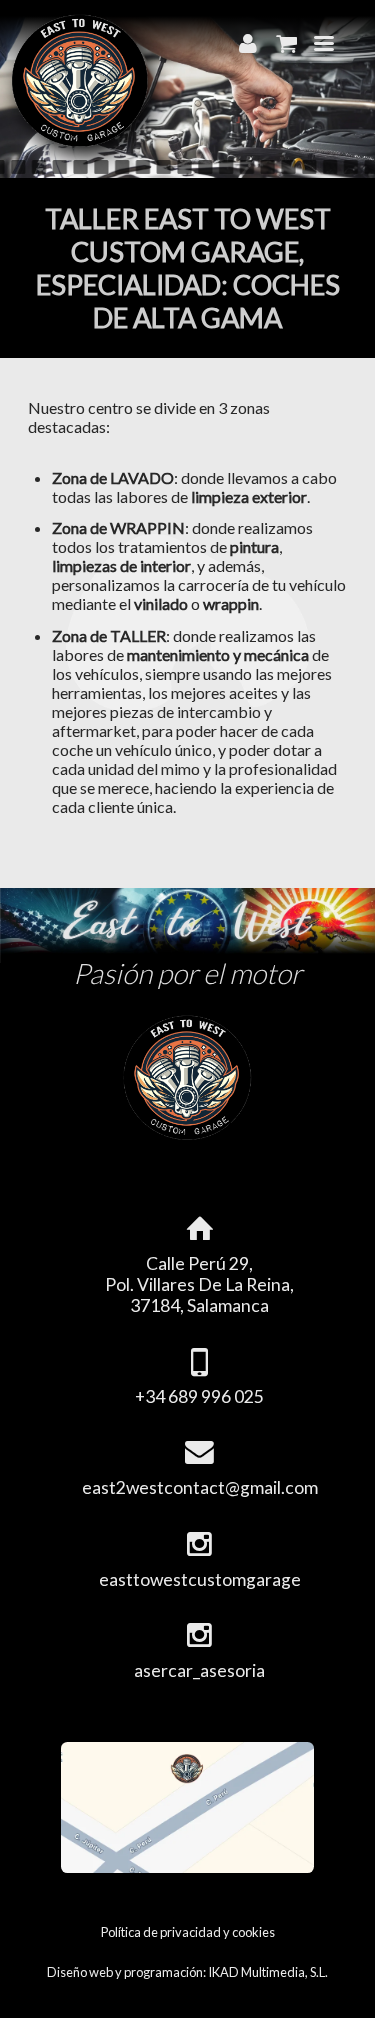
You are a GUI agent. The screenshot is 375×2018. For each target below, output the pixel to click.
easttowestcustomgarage (200, 1579)
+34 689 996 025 (199, 1396)
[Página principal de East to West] (80, 141)
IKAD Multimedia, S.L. (268, 1972)
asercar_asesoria (199, 1670)
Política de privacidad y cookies (188, 1932)
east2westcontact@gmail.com (200, 1487)
